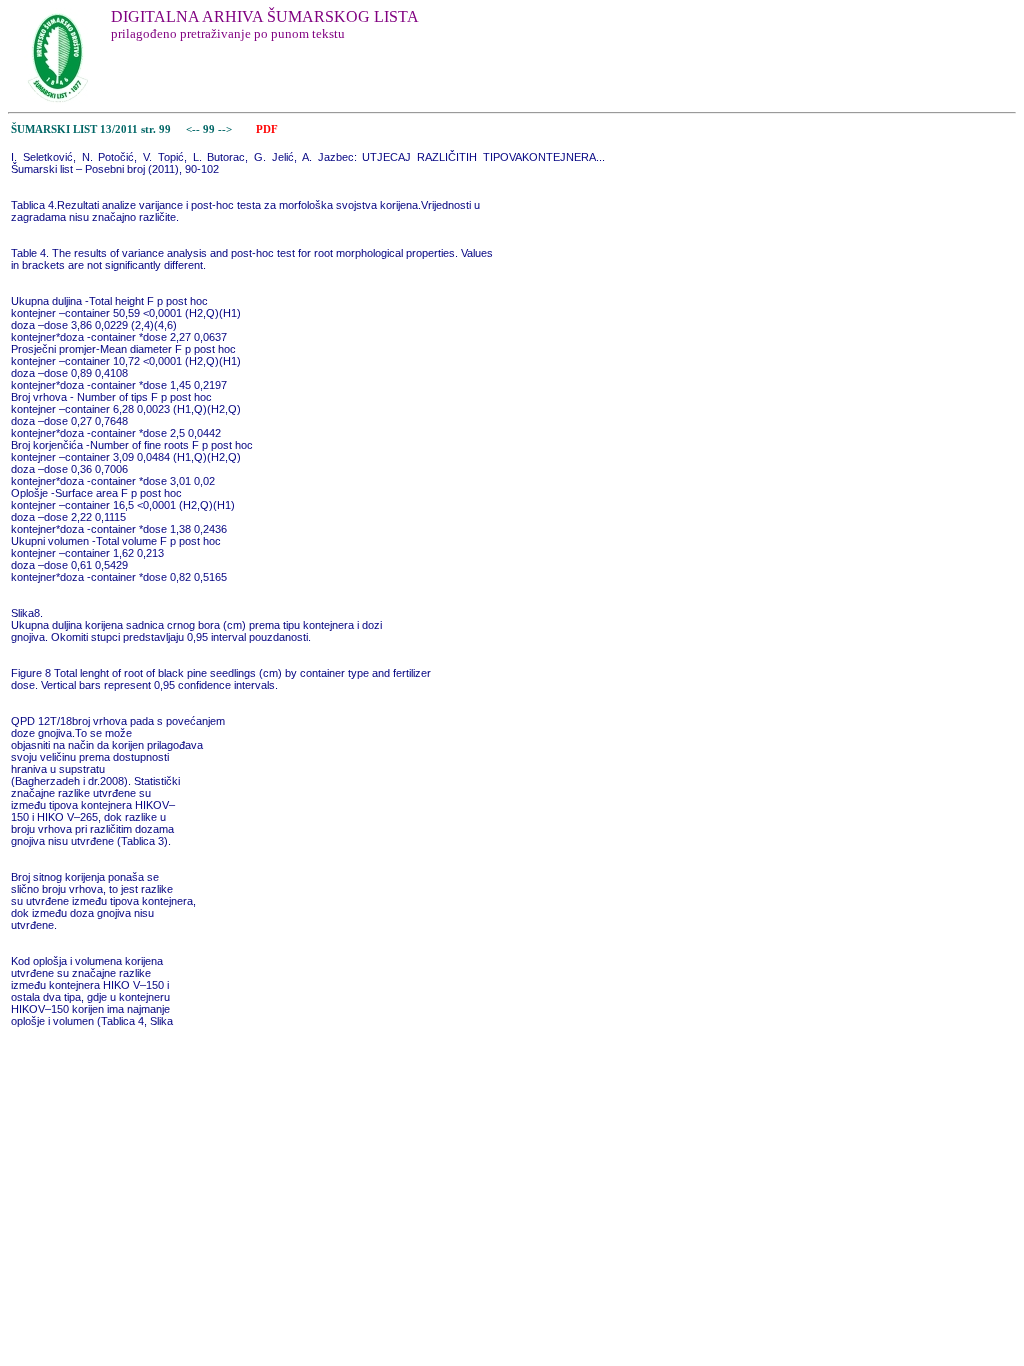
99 (210, 129)
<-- (193, 129)
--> (226, 129)
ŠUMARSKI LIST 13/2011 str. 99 (91, 129)
